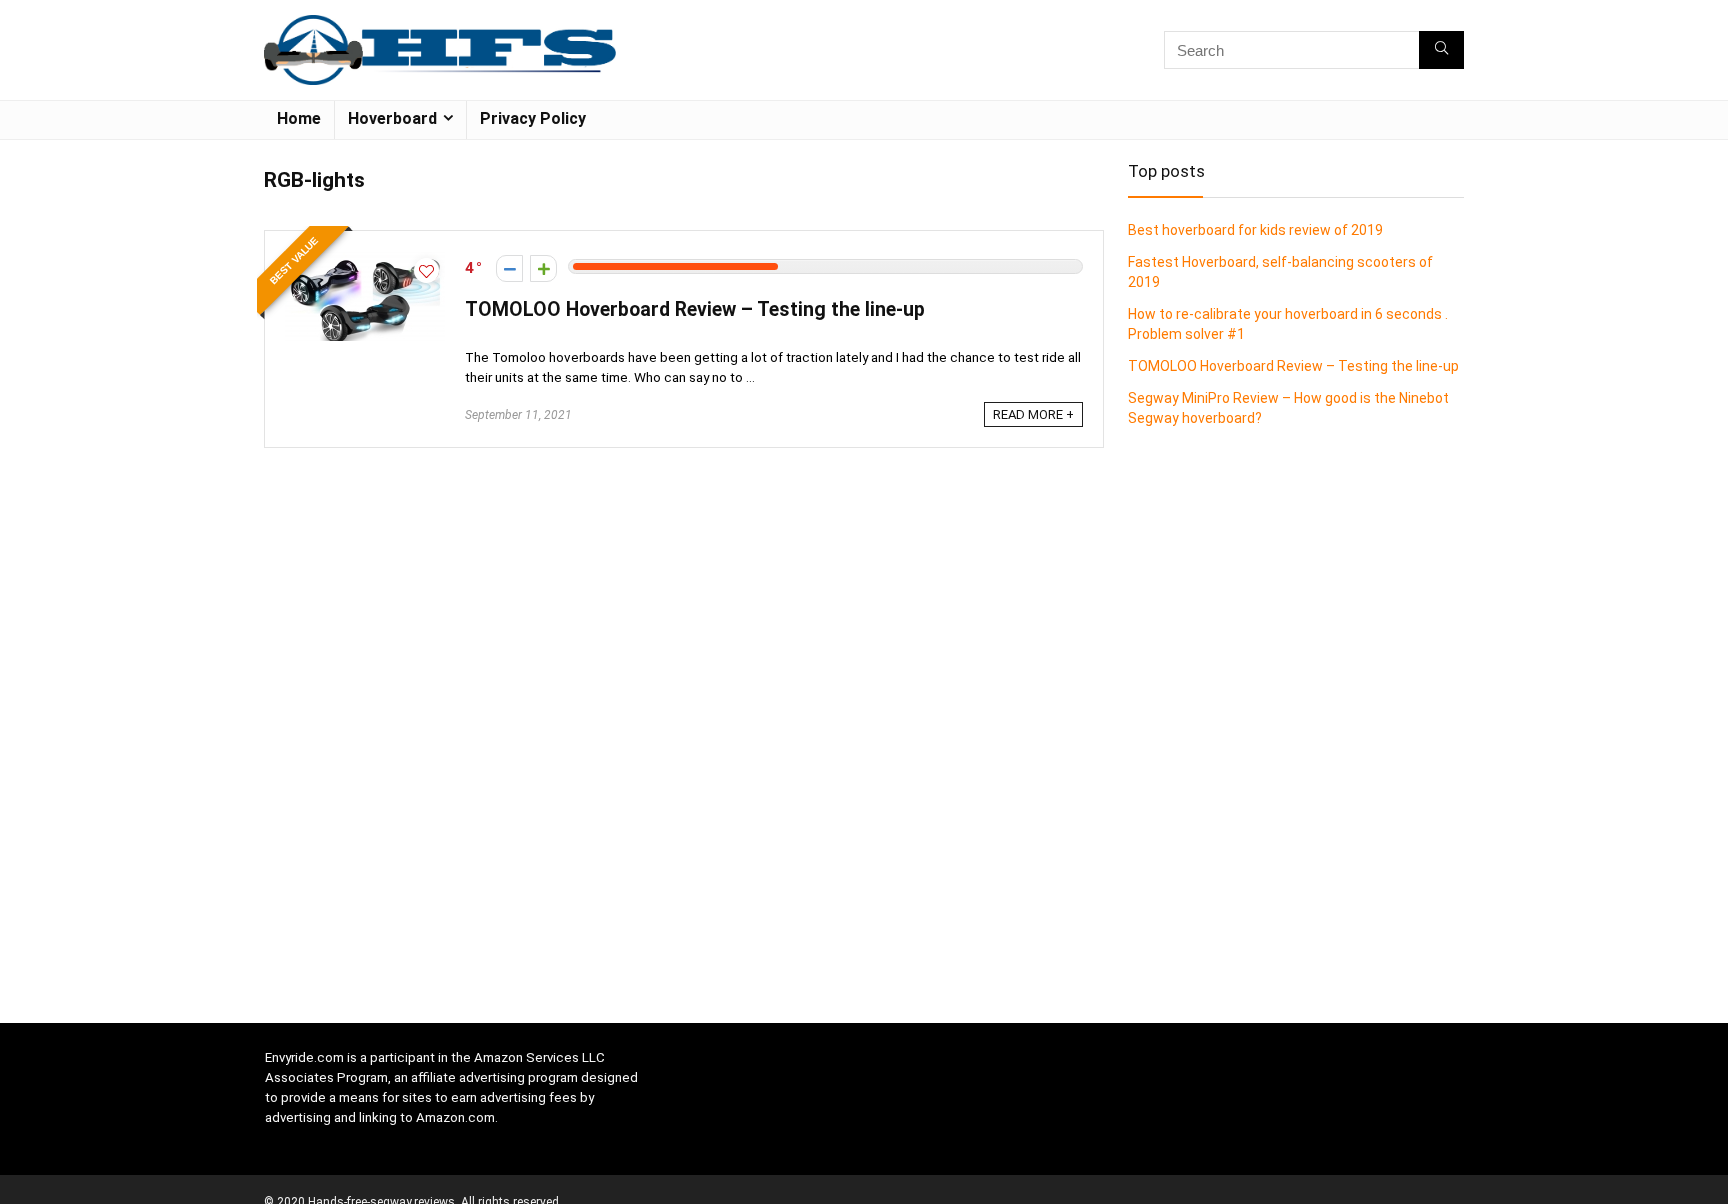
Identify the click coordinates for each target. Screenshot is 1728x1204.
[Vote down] (509, 268)
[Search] (1441, 50)
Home (299, 118)
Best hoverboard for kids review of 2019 (1255, 230)
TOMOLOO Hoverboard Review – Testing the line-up (695, 309)
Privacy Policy (533, 118)
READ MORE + (1033, 414)
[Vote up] (543, 268)
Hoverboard (392, 118)
